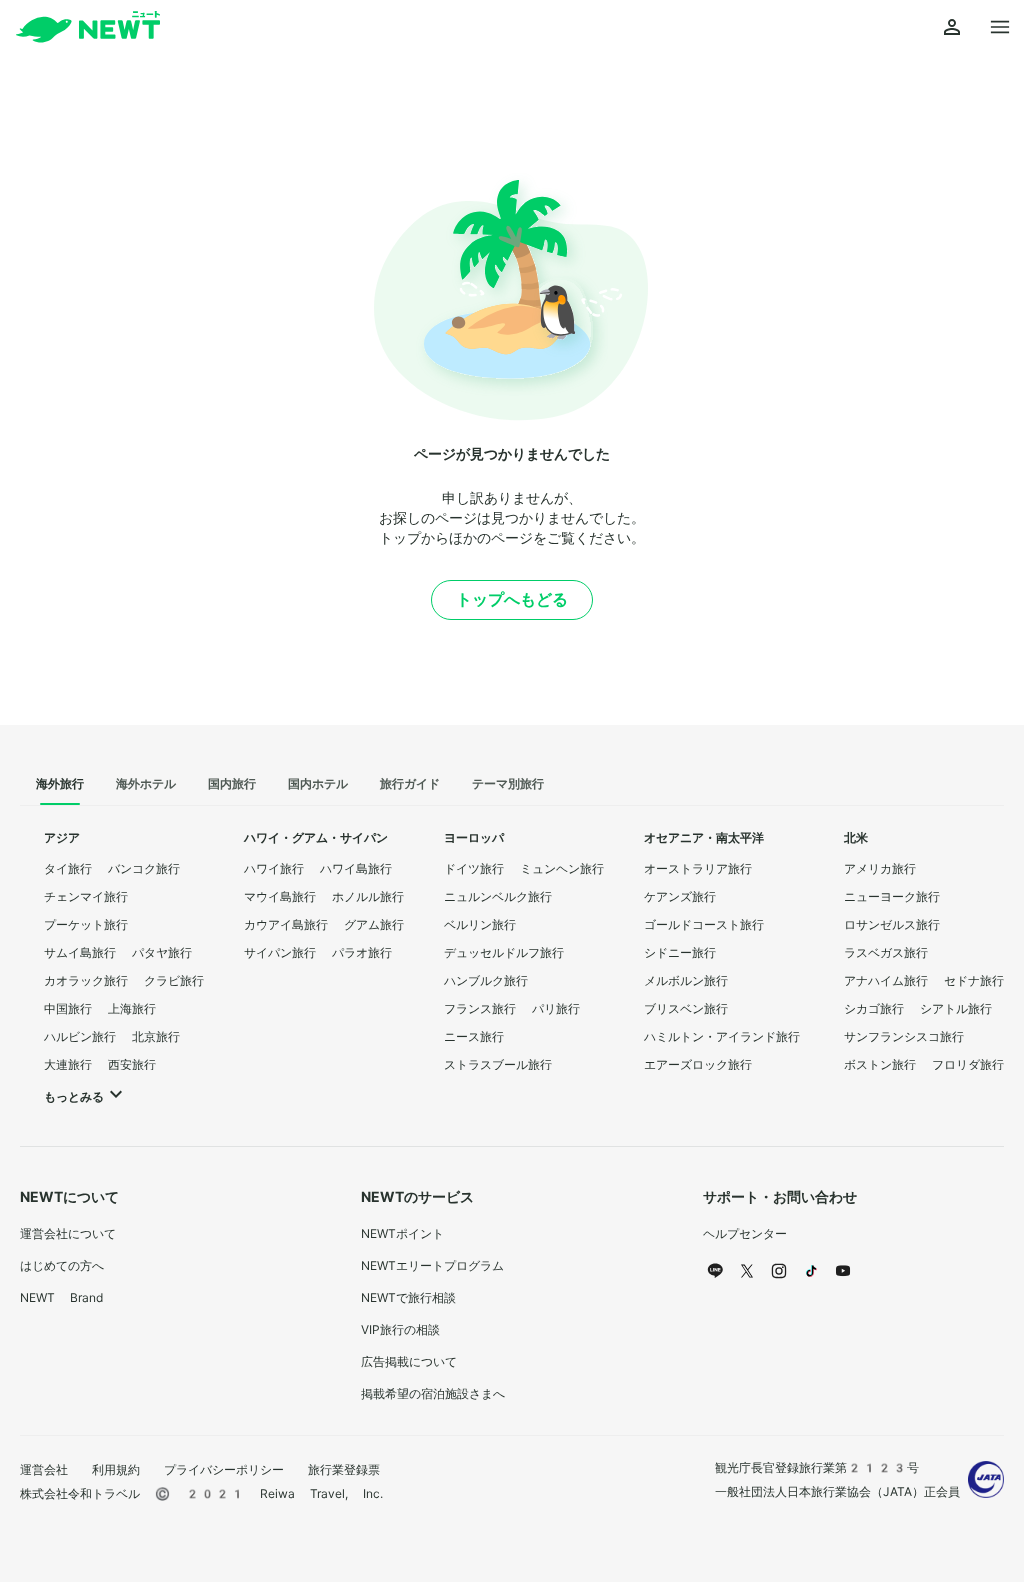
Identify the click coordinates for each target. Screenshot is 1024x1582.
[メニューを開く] (1000, 28)
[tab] (60, 785)
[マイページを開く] (952, 28)
